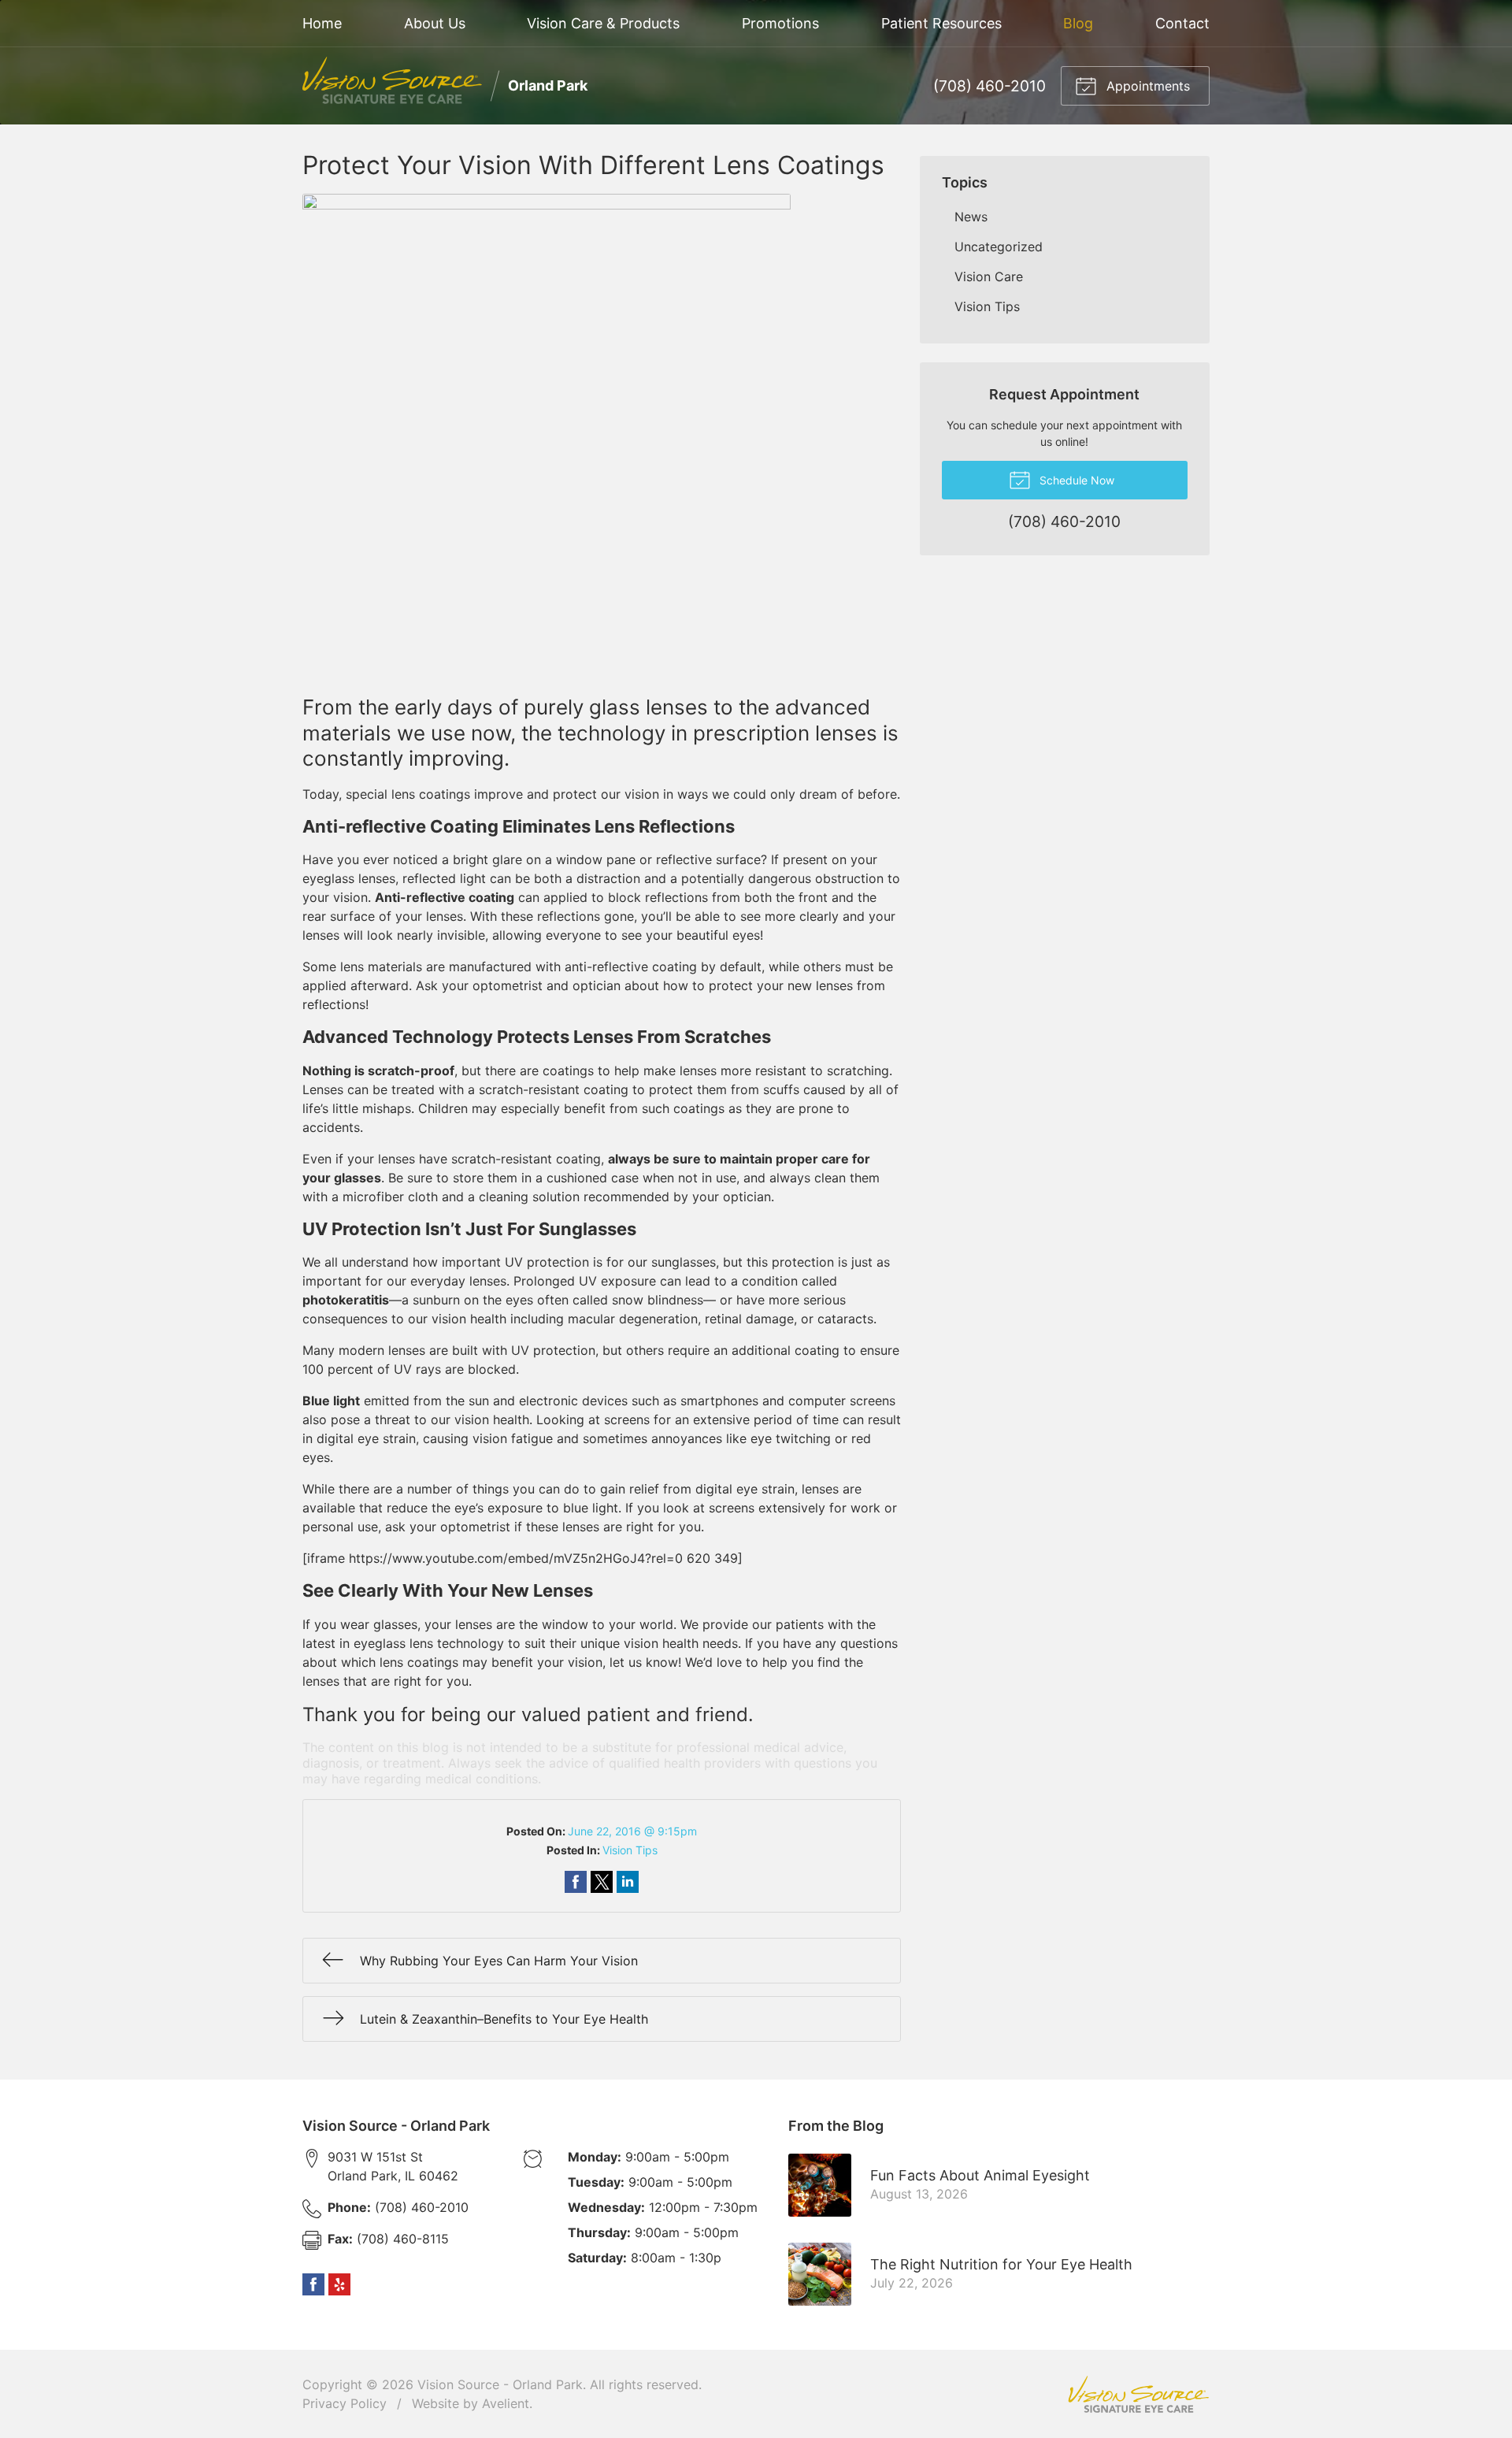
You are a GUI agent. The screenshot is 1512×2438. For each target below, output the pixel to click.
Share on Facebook (576, 1882)
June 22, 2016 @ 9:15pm (632, 1831)
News (971, 217)
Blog (1078, 23)
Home (322, 23)
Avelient (506, 2403)
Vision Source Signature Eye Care (1139, 2394)
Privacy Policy (345, 2403)
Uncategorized (999, 247)
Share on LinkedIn (628, 1882)
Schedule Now (1075, 480)
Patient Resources (941, 23)
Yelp (339, 2284)
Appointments (1146, 86)
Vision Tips (630, 1850)
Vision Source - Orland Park (500, 2384)
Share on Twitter (602, 1882)
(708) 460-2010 (989, 86)
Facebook (313, 2284)
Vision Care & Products (603, 23)
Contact (1182, 23)
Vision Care (989, 276)
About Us (435, 23)
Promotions (780, 23)
